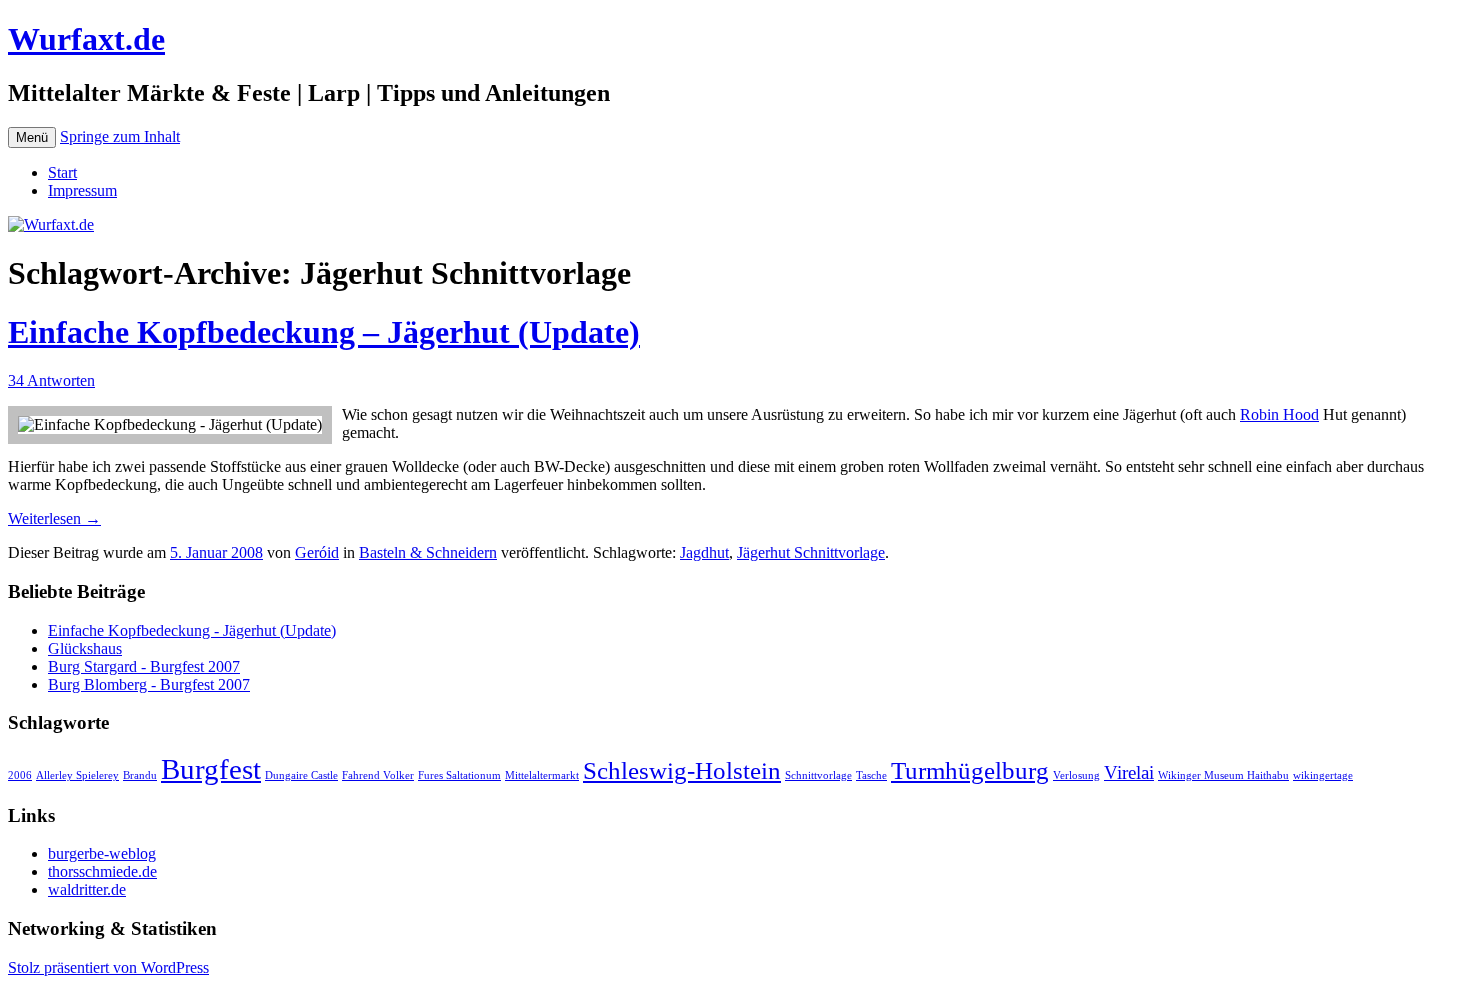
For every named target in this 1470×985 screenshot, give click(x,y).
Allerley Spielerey (77, 775)
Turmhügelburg (970, 770)
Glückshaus (85, 648)
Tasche (871, 775)
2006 (20, 775)
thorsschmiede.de (102, 871)
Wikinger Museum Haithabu (1223, 775)
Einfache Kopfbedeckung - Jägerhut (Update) (192, 630)
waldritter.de (87, 889)
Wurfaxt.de (86, 39)
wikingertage (1323, 775)
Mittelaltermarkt (542, 775)
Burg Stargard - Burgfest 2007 (144, 666)
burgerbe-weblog (102, 853)
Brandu (140, 775)
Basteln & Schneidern (428, 552)
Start (62, 172)
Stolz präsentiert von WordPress (108, 967)
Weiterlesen (54, 518)
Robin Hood (1279, 414)
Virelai (1129, 772)
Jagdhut (704, 552)
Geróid (317, 552)
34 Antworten (51, 380)
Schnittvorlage (818, 775)
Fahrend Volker (378, 775)
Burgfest (211, 769)
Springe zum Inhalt (120, 136)
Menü (32, 137)
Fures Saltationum (459, 775)
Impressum (82, 190)
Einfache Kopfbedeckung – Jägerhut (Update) (324, 332)
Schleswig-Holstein (682, 770)
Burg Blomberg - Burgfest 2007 (149, 684)
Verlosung (1076, 775)
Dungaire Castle (301, 775)
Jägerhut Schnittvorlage (811, 552)
